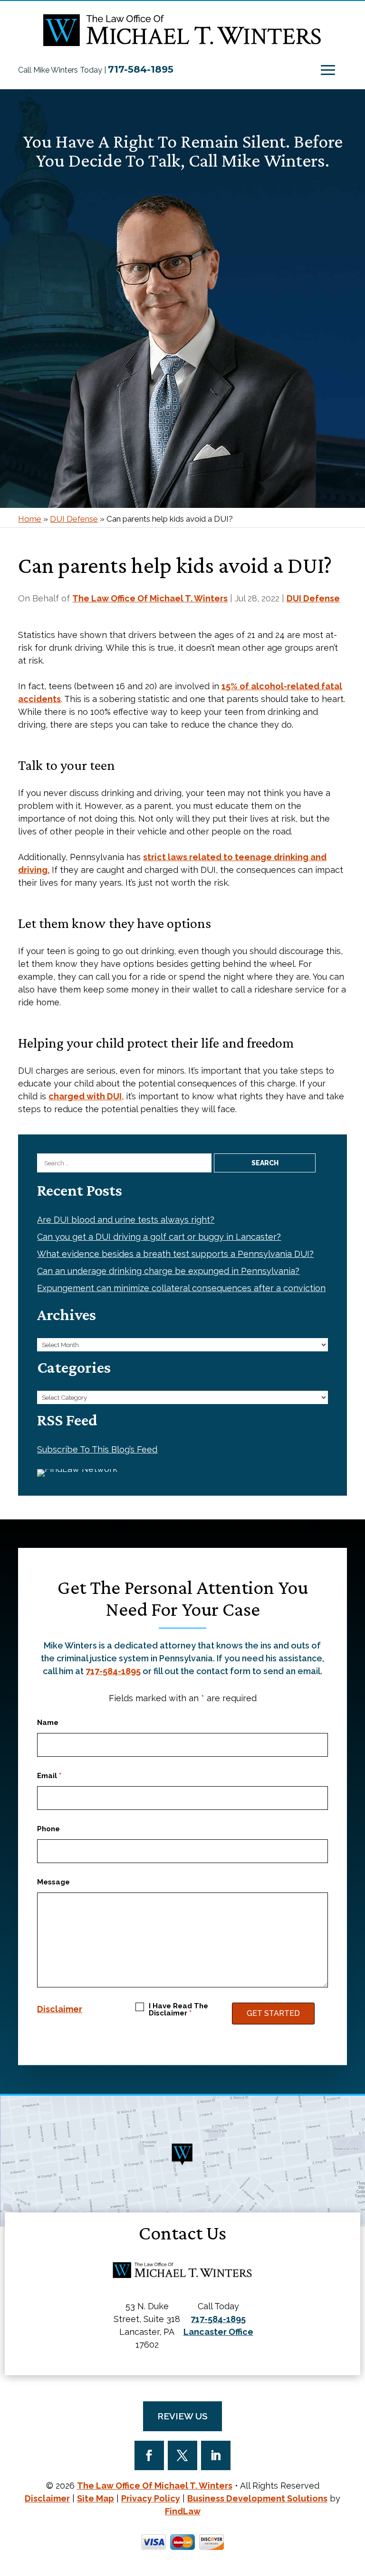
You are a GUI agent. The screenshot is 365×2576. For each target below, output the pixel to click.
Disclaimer (60, 2009)
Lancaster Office (218, 2332)
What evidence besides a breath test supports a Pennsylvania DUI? (175, 1254)
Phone (48, 1829)
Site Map (96, 2498)
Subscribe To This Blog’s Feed (97, 1449)
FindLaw (183, 2511)
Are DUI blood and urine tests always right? (126, 1220)
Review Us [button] (182, 2416)
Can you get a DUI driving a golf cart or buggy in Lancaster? (159, 1237)
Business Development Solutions (257, 2498)
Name (48, 1723)
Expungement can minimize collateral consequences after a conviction (181, 1288)
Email (49, 1776)
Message (53, 1882)
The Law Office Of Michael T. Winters (150, 598)
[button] (328, 70)
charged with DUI (85, 1096)
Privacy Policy (151, 2498)
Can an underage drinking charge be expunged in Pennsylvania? (168, 1271)
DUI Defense (313, 598)
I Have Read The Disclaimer (178, 2010)
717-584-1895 (141, 69)
